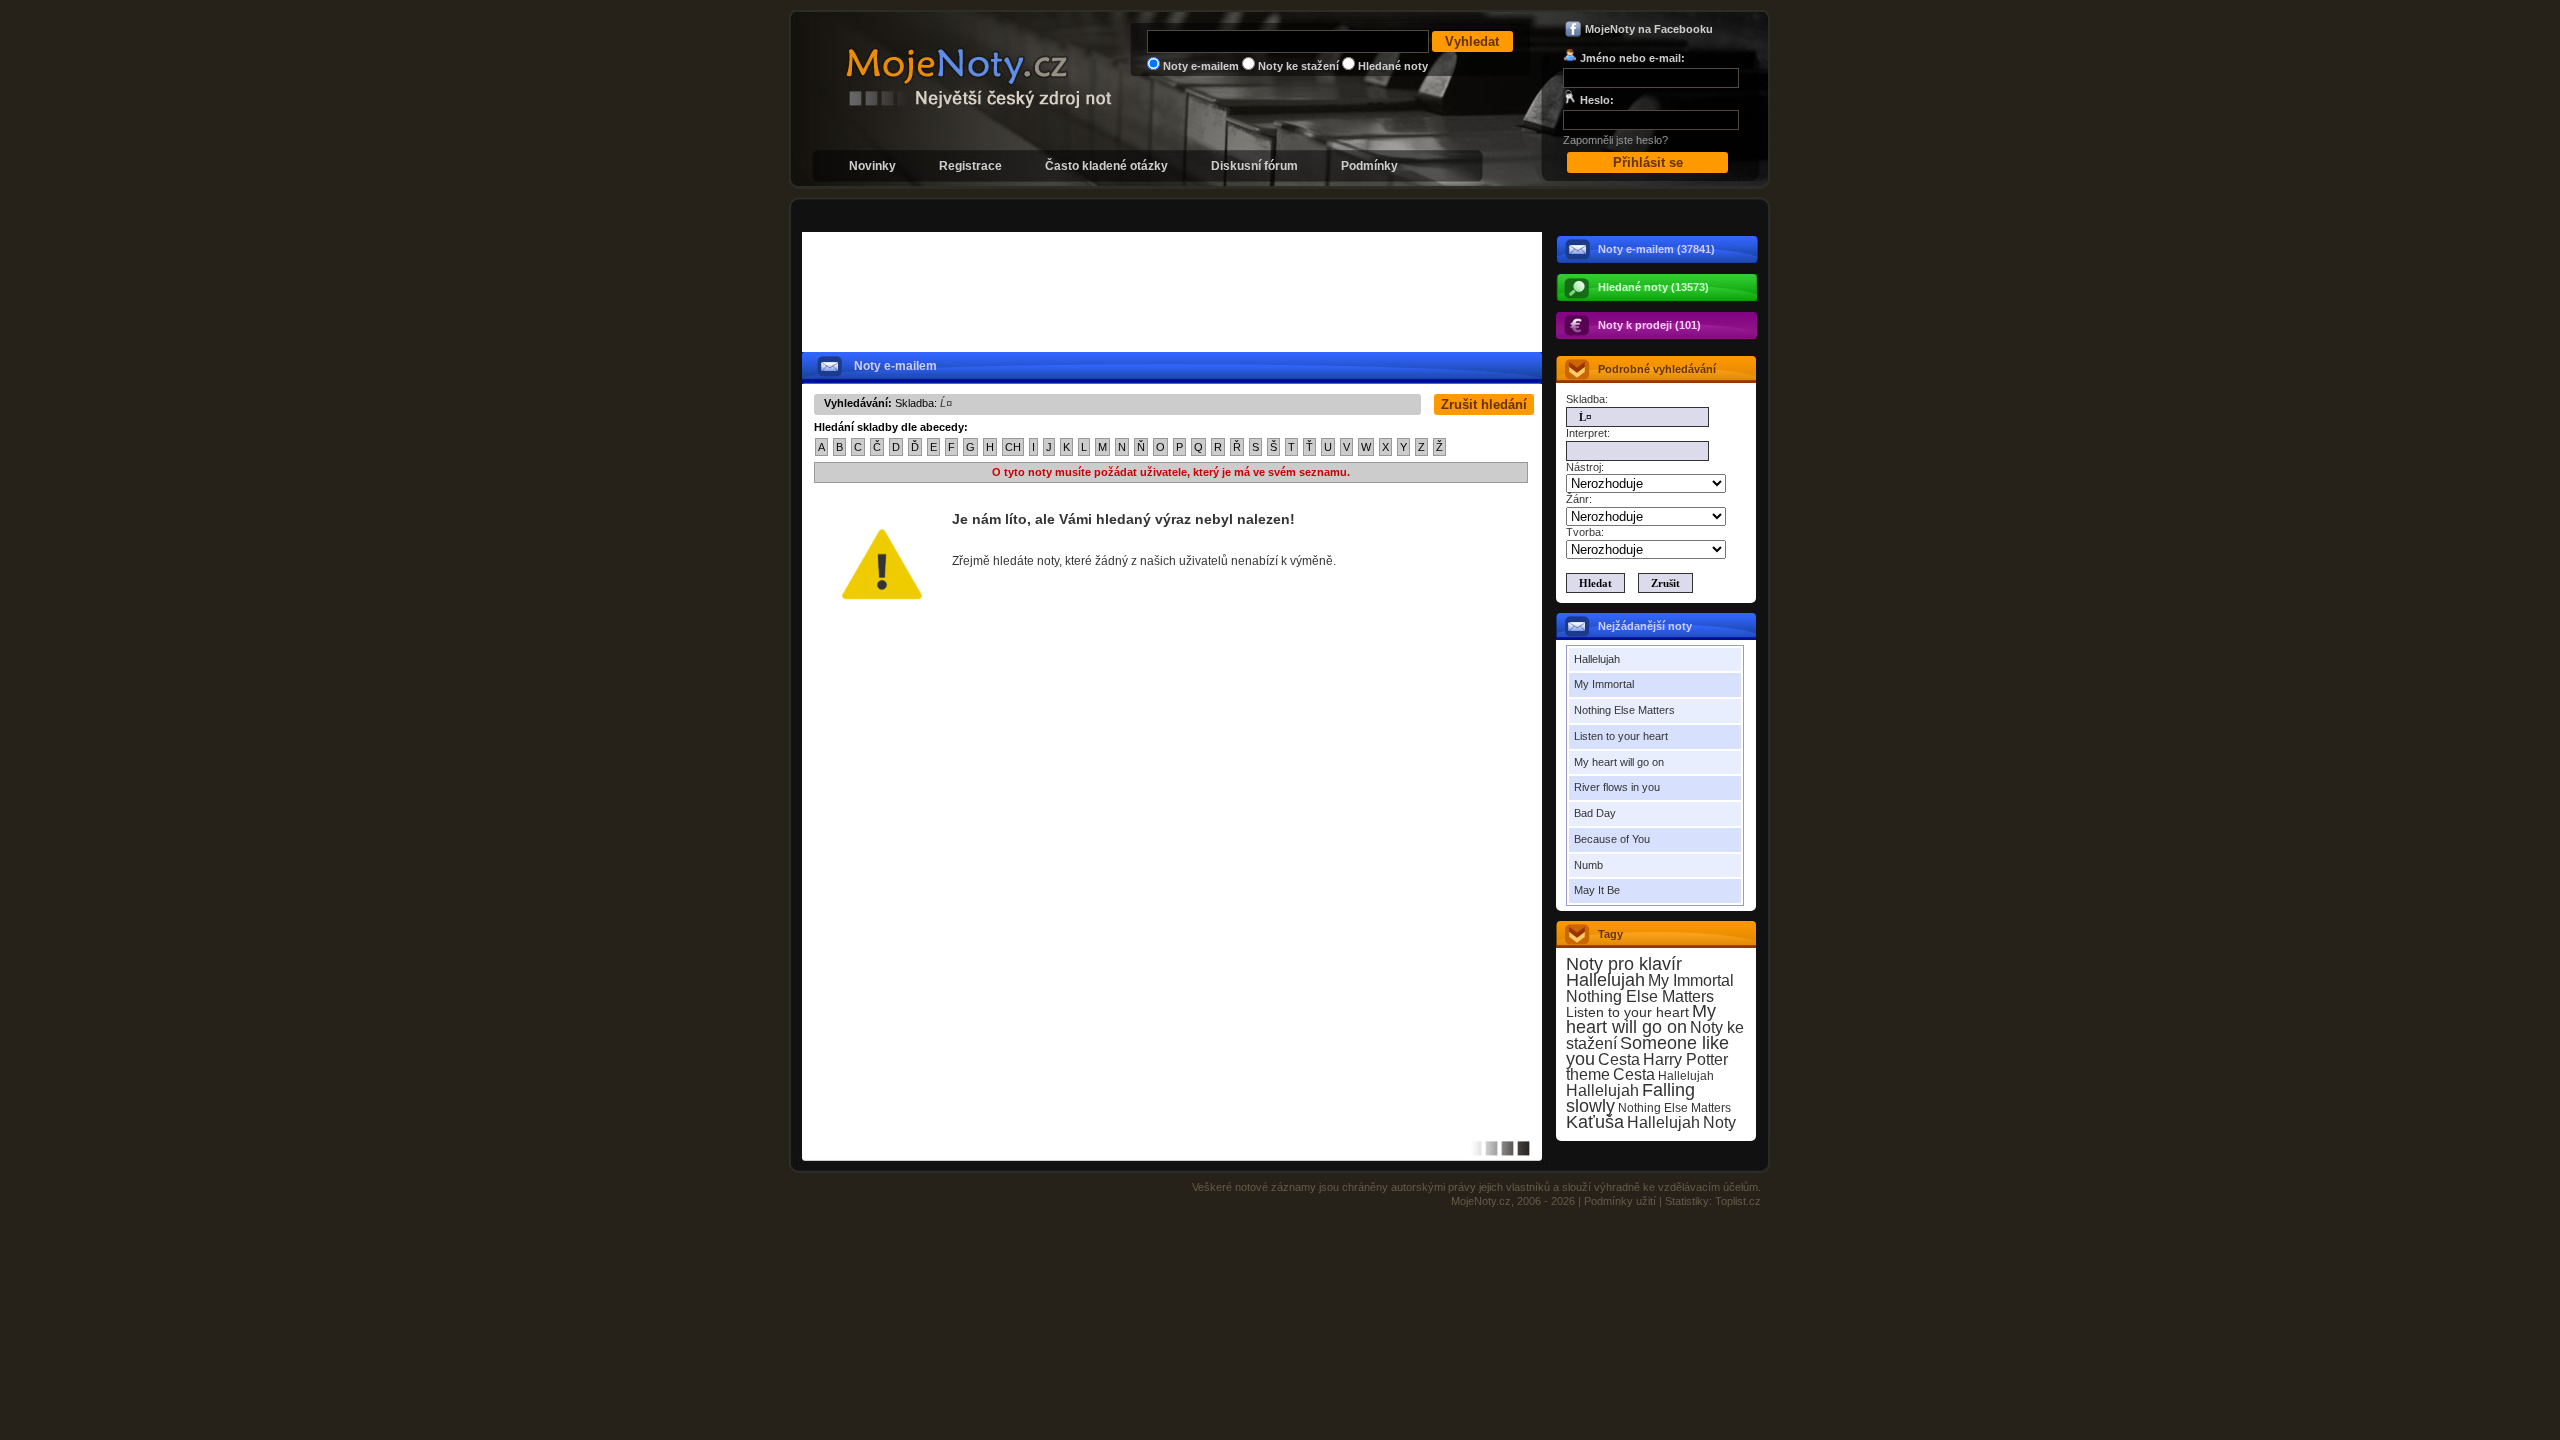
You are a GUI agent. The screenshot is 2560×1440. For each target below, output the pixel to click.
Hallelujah (1597, 659)
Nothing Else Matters (1624, 710)
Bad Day (1595, 813)
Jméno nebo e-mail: (1632, 58)
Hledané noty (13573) (1653, 287)
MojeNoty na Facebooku (1649, 29)
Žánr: (1579, 499)
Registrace (970, 166)
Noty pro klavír (1624, 964)
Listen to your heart (1621, 736)
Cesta (1619, 1059)
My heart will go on (1619, 762)
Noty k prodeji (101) (1649, 325)
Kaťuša (1595, 1122)
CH (1013, 447)
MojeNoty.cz (1481, 1201)
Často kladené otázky (1106, 166)
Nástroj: (1585, 467)
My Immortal (1604, 684)
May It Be (1597, 890)
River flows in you (1617, 787)
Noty (1719, 1122)
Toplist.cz (1738, 1201)
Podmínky (1369, 166)
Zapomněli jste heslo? (1615, 140)
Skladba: (1587, 399)
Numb (1588, 865)
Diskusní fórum (1254, 166)
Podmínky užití (1620, 1201)
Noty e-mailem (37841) (1656, 249)
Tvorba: (1585, 532)
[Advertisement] (1178, 215)
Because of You (1612, 839)
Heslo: (1597, 100)
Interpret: (1588, 433)
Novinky (872, 166)
